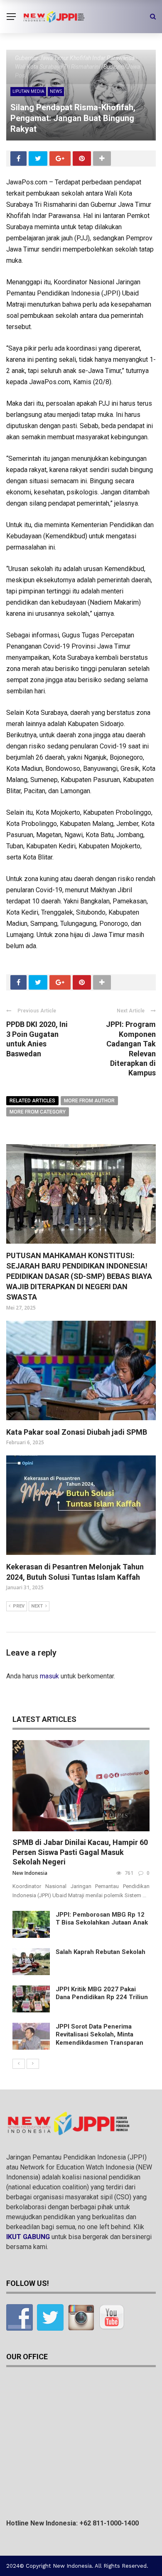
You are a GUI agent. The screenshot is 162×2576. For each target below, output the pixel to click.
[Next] (33, 2064)
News (56, 91)
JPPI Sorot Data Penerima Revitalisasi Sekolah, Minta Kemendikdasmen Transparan (99, 2035)
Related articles (32, 1101)
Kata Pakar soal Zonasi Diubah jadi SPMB (77, 1432)
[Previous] (19, 2064)
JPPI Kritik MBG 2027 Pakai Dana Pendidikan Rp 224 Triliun (102, 1993)
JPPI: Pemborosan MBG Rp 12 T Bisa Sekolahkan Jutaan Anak (102, 1919)
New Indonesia (30, 1873)
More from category (38, 1112)
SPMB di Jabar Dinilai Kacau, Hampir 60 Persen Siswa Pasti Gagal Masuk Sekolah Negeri (80, 1852)
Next (37, 1606)
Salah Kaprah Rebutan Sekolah (101, 1952)
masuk (49, 1676)
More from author (89, 1101)
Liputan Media (28, 91)
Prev (19, 1606)
